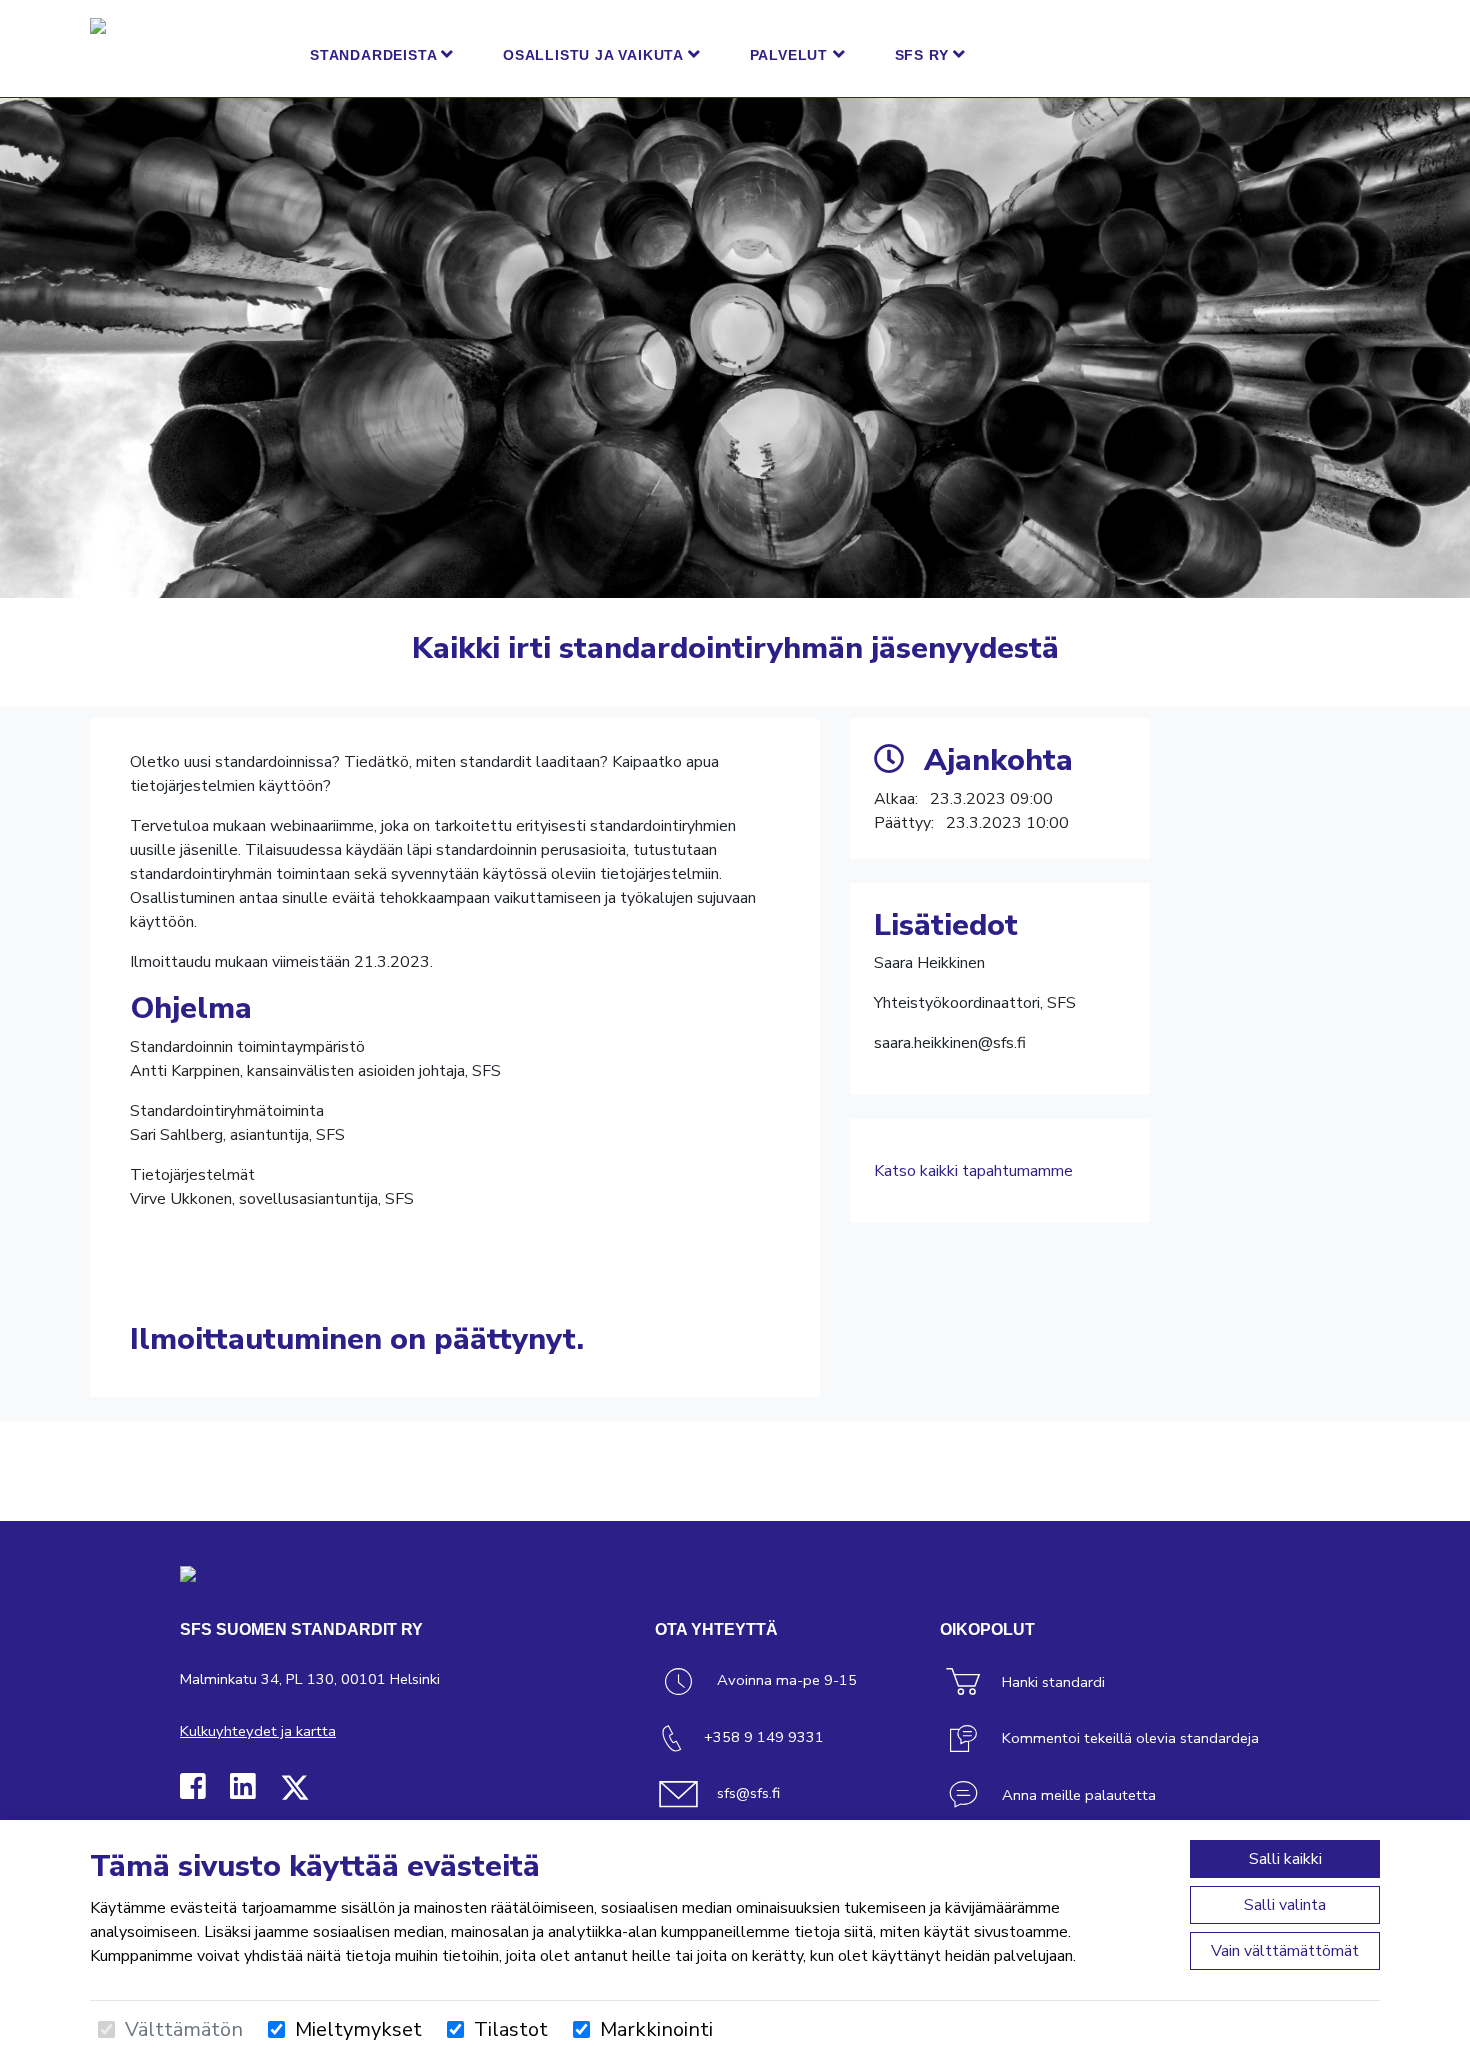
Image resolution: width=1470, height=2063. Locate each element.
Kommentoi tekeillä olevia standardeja (1130, 1738)
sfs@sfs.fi (748, 1793)
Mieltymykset (358, 2029)
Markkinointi (656, 2029)
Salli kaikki (1285, 1859)
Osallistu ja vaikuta (595, 55)
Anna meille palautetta (1079, 1795)
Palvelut (791, 55)
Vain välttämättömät (1285, 1951)
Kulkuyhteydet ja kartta (258, 1731)
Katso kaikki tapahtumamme (973, 1171)
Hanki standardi (1053, 1682)
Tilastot (511, 2029)
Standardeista (375, 55)
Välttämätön (184, 2029)
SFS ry (924, 55)
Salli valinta (1285, 1905)
